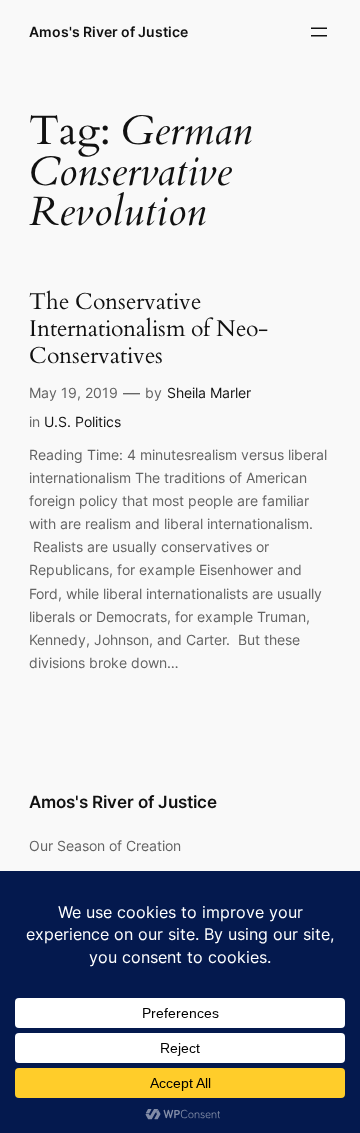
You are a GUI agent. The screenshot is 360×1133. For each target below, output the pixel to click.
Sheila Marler (209, 392)
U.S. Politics (82, 421)
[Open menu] (319, 32)
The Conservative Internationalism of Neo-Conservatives (148, 329)
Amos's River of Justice (108, 31)
